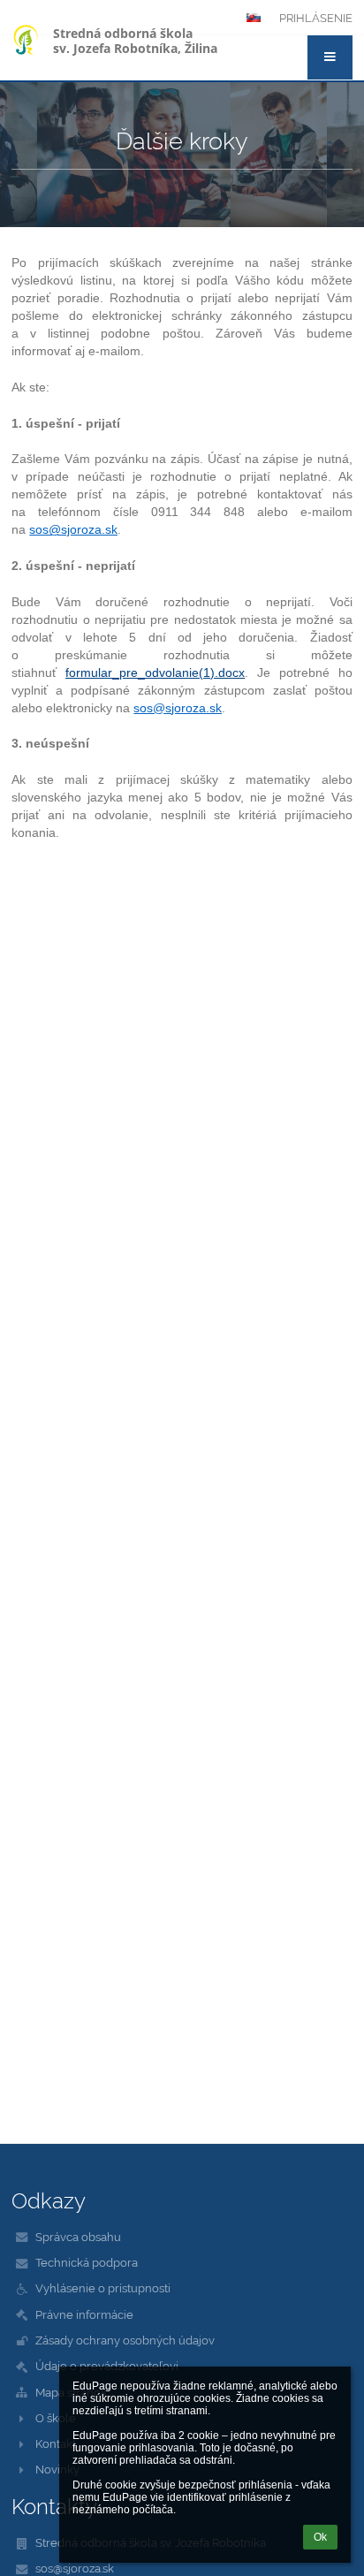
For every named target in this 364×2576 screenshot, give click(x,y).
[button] (330, 57)
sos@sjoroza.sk (75, 2568)
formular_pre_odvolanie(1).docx (155, 672)
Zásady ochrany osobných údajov (125, 2340)
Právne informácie (84, 2314)
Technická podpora (87, 2262)
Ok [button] (320, 2537)
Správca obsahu (78, 2237)
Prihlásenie (316, 18)
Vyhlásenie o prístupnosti (103, 2288)
